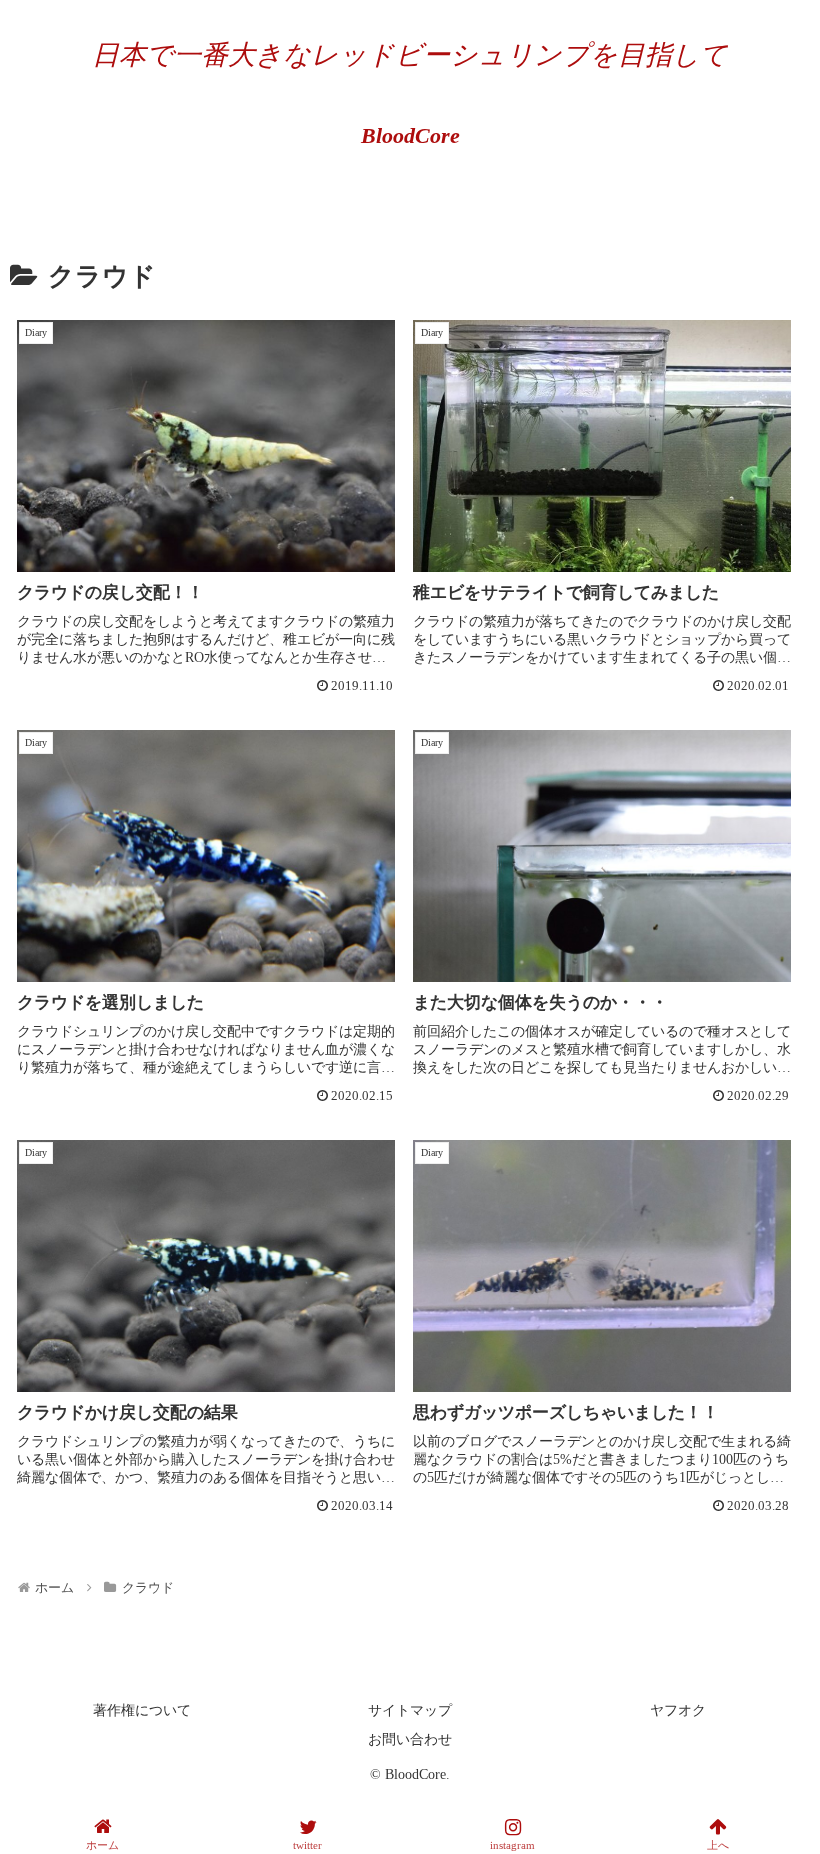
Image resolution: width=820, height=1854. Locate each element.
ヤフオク (678, 1710)
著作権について (142, 1710)
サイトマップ (410, 1710)
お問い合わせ (410, 1739)
